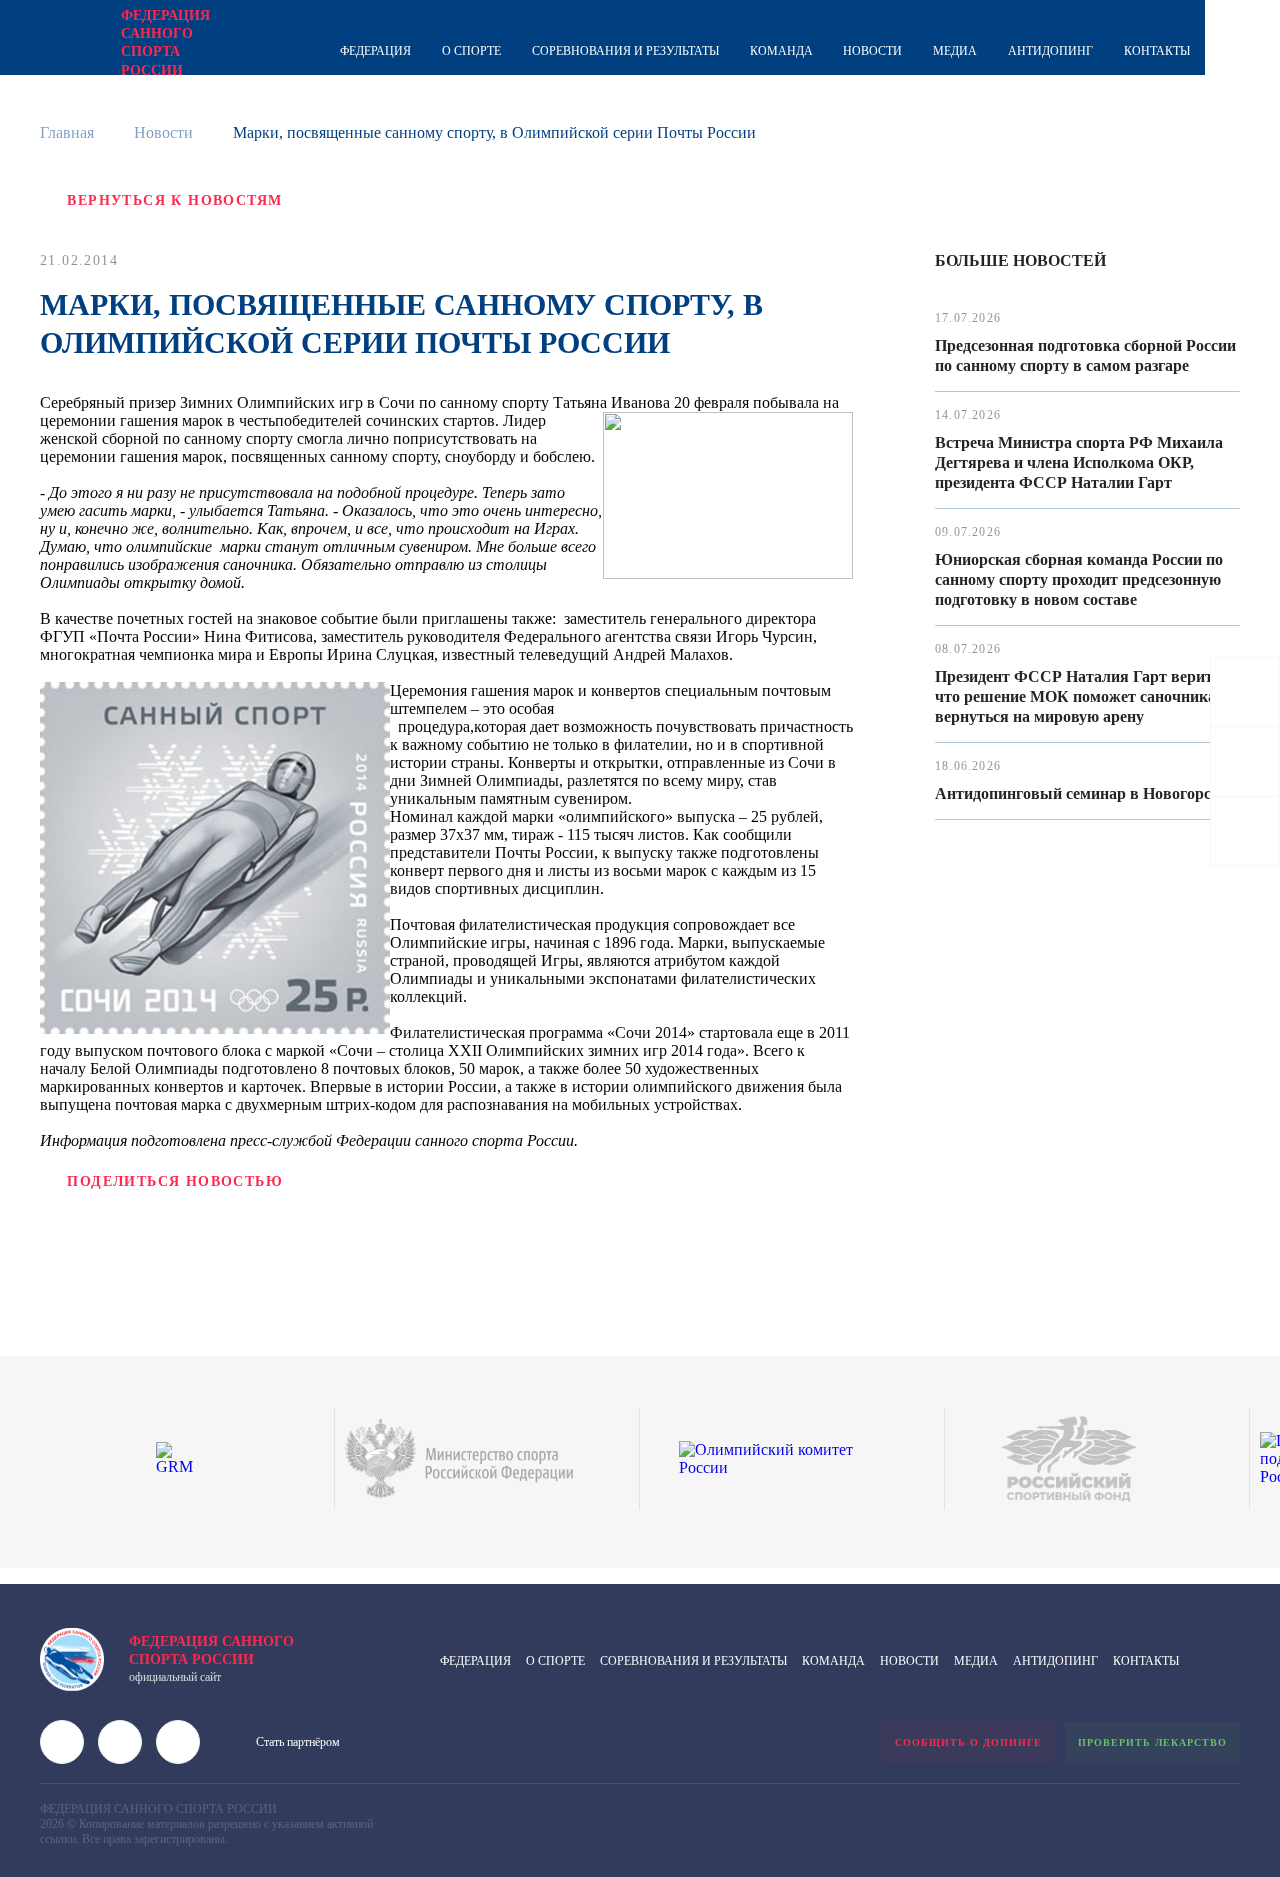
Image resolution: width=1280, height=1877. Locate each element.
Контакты (1157, 51)
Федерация (375, 51)
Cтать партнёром (298, 1742)
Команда (781, 51)
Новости (872, 51)
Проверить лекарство (1152, 1742)
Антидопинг (1050, 51)
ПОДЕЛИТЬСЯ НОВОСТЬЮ (175, 1181)
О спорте (471, 51)
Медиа (955, 51)
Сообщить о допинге (968, 1742)
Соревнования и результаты (625, 51)
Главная (67, 132)
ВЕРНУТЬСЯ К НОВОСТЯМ (174, 200)
